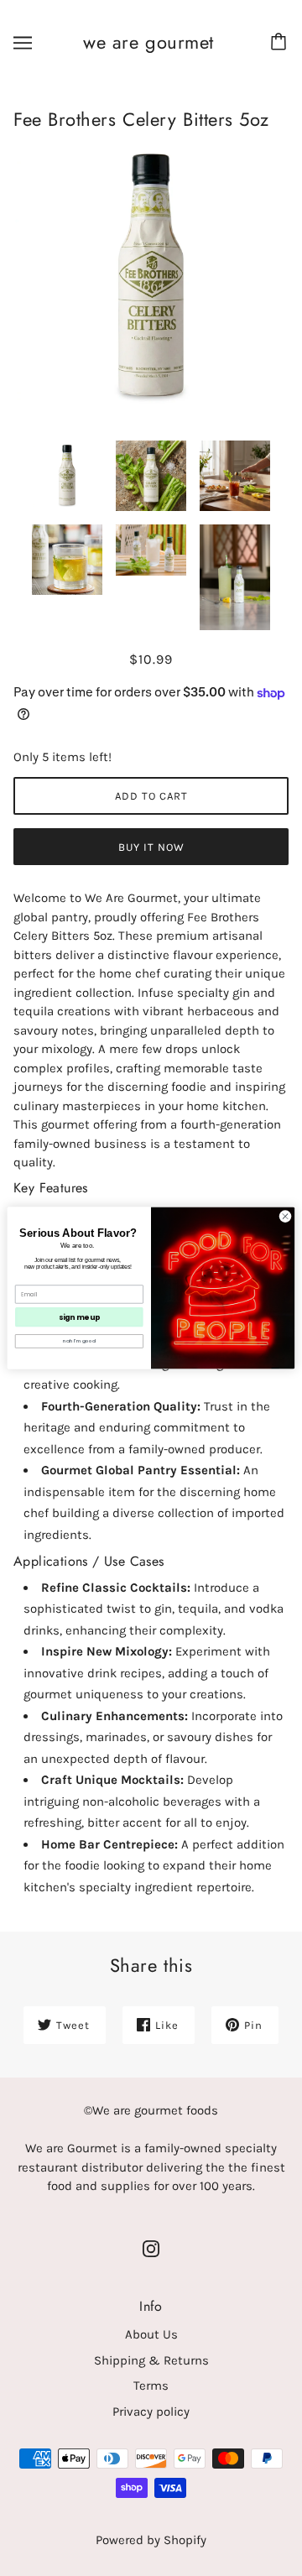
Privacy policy (151, 2412)
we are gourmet (148, 42)
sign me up (79, 1317)
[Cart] (281, 43)
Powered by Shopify (151, 2540)
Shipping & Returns (151, 2360)
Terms (151, 2386)
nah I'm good (79, 1341)
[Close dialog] (285, 1216)
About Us (151, 2334)
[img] (151, 2247)
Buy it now (151, 847)
